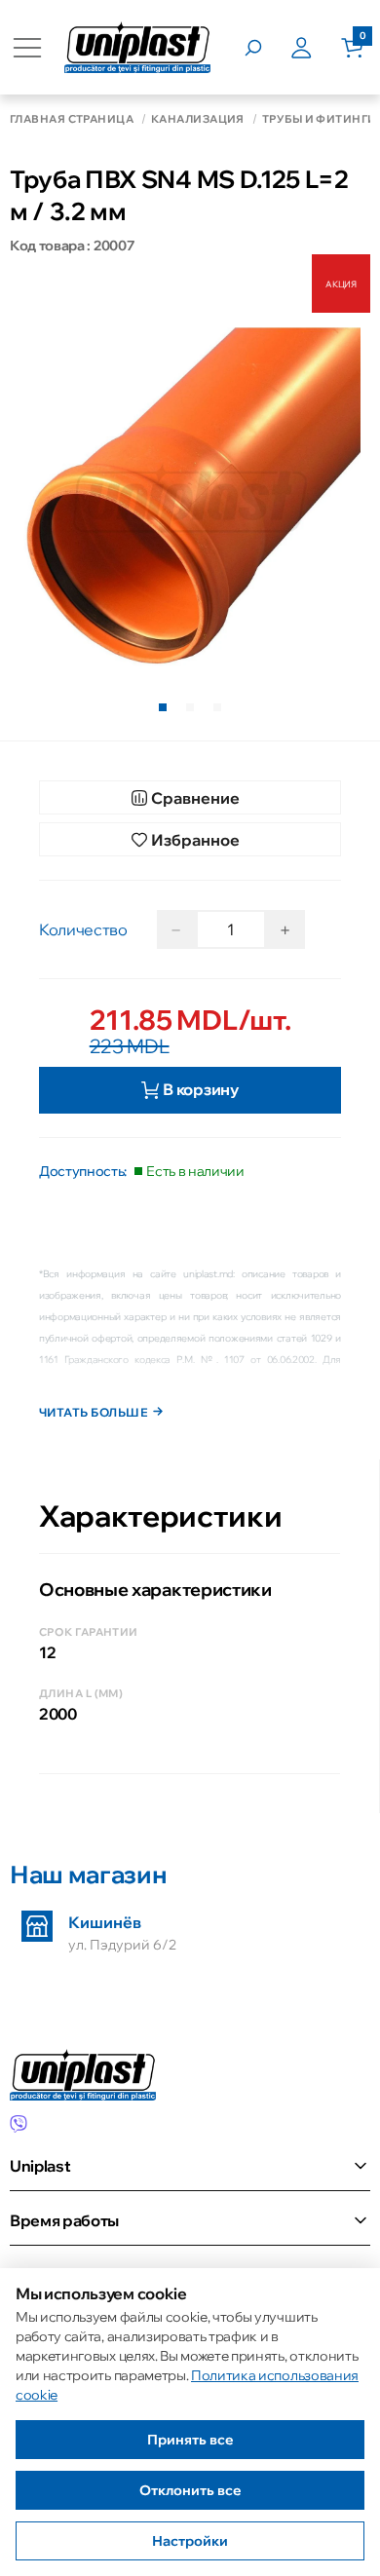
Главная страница (72, 119)
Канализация (198, 119)
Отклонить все (190, 2490)
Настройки (190, 2541)
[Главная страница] (137, 47)
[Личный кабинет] (316, 48)
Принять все (190, 2440)
